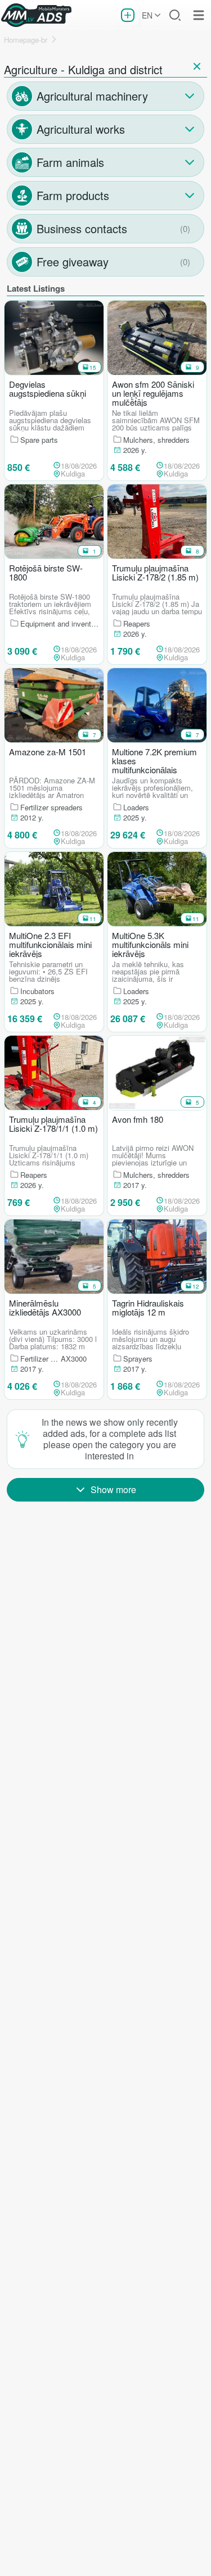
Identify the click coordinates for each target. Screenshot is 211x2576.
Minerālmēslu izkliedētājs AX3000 (45, 1308)
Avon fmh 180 (138, 1120)
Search (175, 15)
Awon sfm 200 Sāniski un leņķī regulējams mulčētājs (153, 393)
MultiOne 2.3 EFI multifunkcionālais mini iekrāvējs (50, 945)
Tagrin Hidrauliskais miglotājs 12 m (148, 1308)
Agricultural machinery (92, 96)
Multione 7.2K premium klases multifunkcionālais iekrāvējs (154, 761)
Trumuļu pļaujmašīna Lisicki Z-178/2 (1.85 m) (155, 573)
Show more (113, 1489)
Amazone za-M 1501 (48, 752)
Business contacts (82, 228)
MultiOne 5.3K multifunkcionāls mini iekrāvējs (150, 945)
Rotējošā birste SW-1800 (46, 573)
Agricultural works (81, 129)
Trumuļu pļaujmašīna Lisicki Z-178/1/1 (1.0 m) (53, 1124)
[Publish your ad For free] (128, 15)
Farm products (73, 195)
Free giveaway (73, 262)
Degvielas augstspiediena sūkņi (48, 389)
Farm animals (70, 162)
